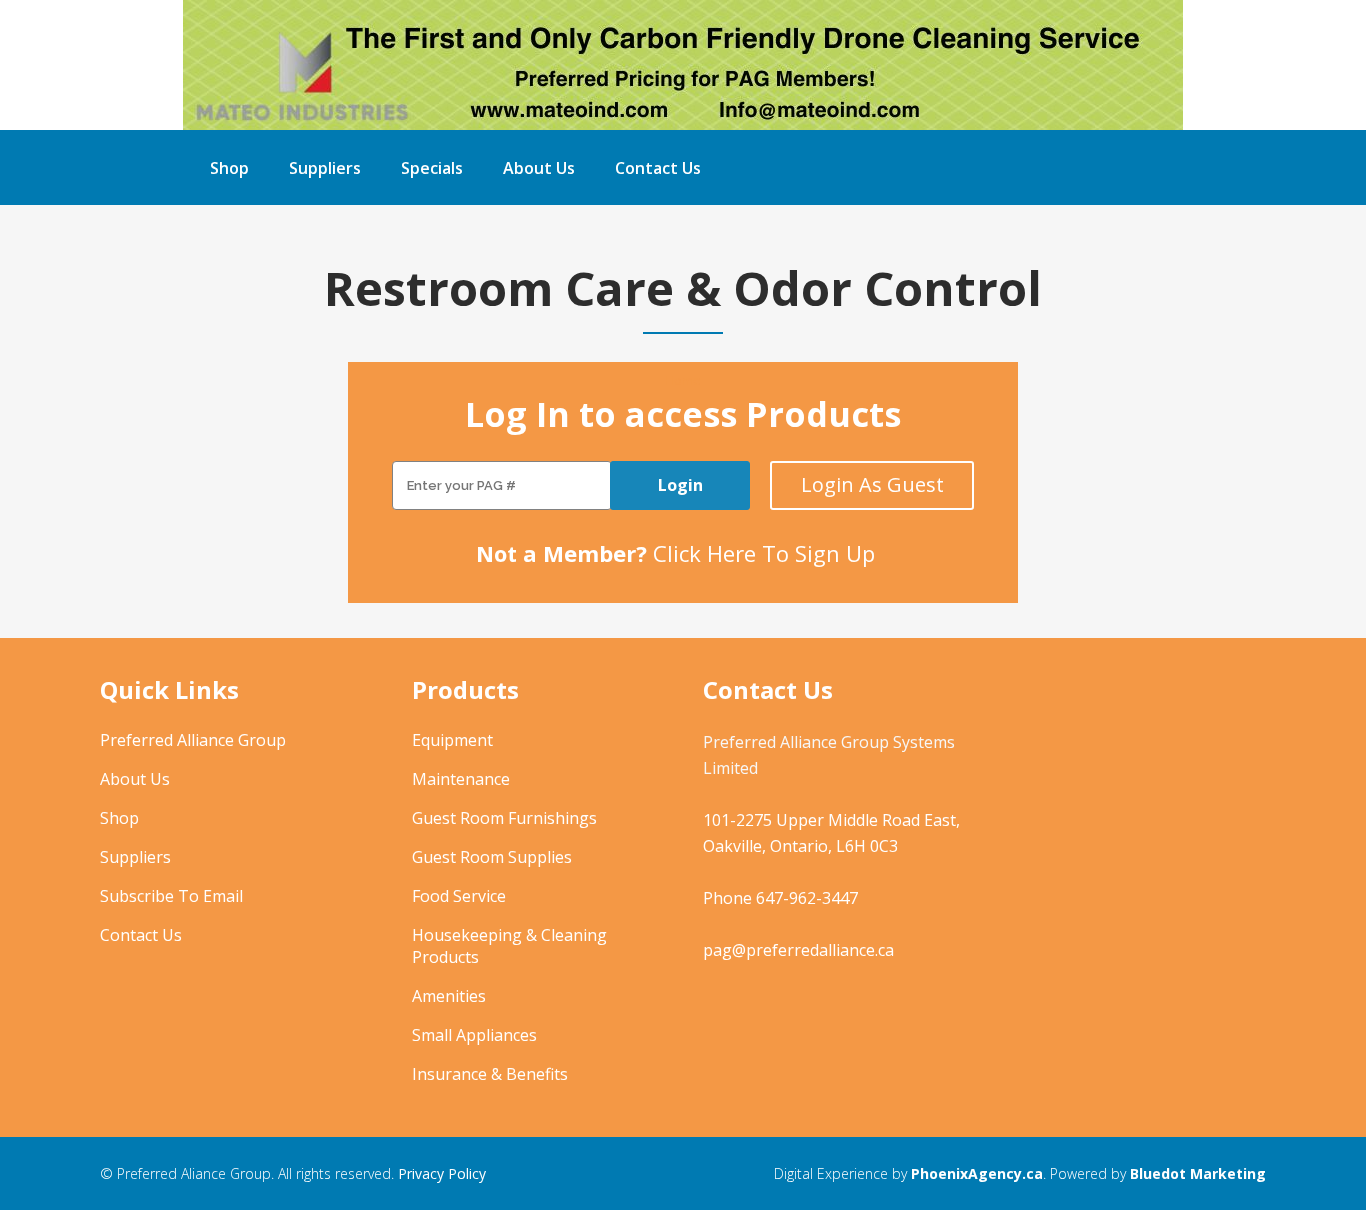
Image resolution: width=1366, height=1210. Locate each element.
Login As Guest (872, 484)
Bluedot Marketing (1198, 1173)
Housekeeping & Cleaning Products (509, 946)
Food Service (459, 896)
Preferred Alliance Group (193, 740)
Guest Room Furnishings (504, 818)
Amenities (449, 996)
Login (680, 485)
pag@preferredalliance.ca (798, 950)
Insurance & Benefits (490, 1074)
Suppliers (135, 857)
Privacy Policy (442, 1173)
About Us (135, 779)
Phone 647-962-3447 (780, 898)
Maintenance (461, 779)
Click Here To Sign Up (764, 553)
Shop (119, 818)
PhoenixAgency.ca (977, 1173)
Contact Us (141, 935)
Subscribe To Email (171, 896)
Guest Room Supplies (492, 857)
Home (683, 380)
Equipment (452, 740)
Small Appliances (474, 1035)
